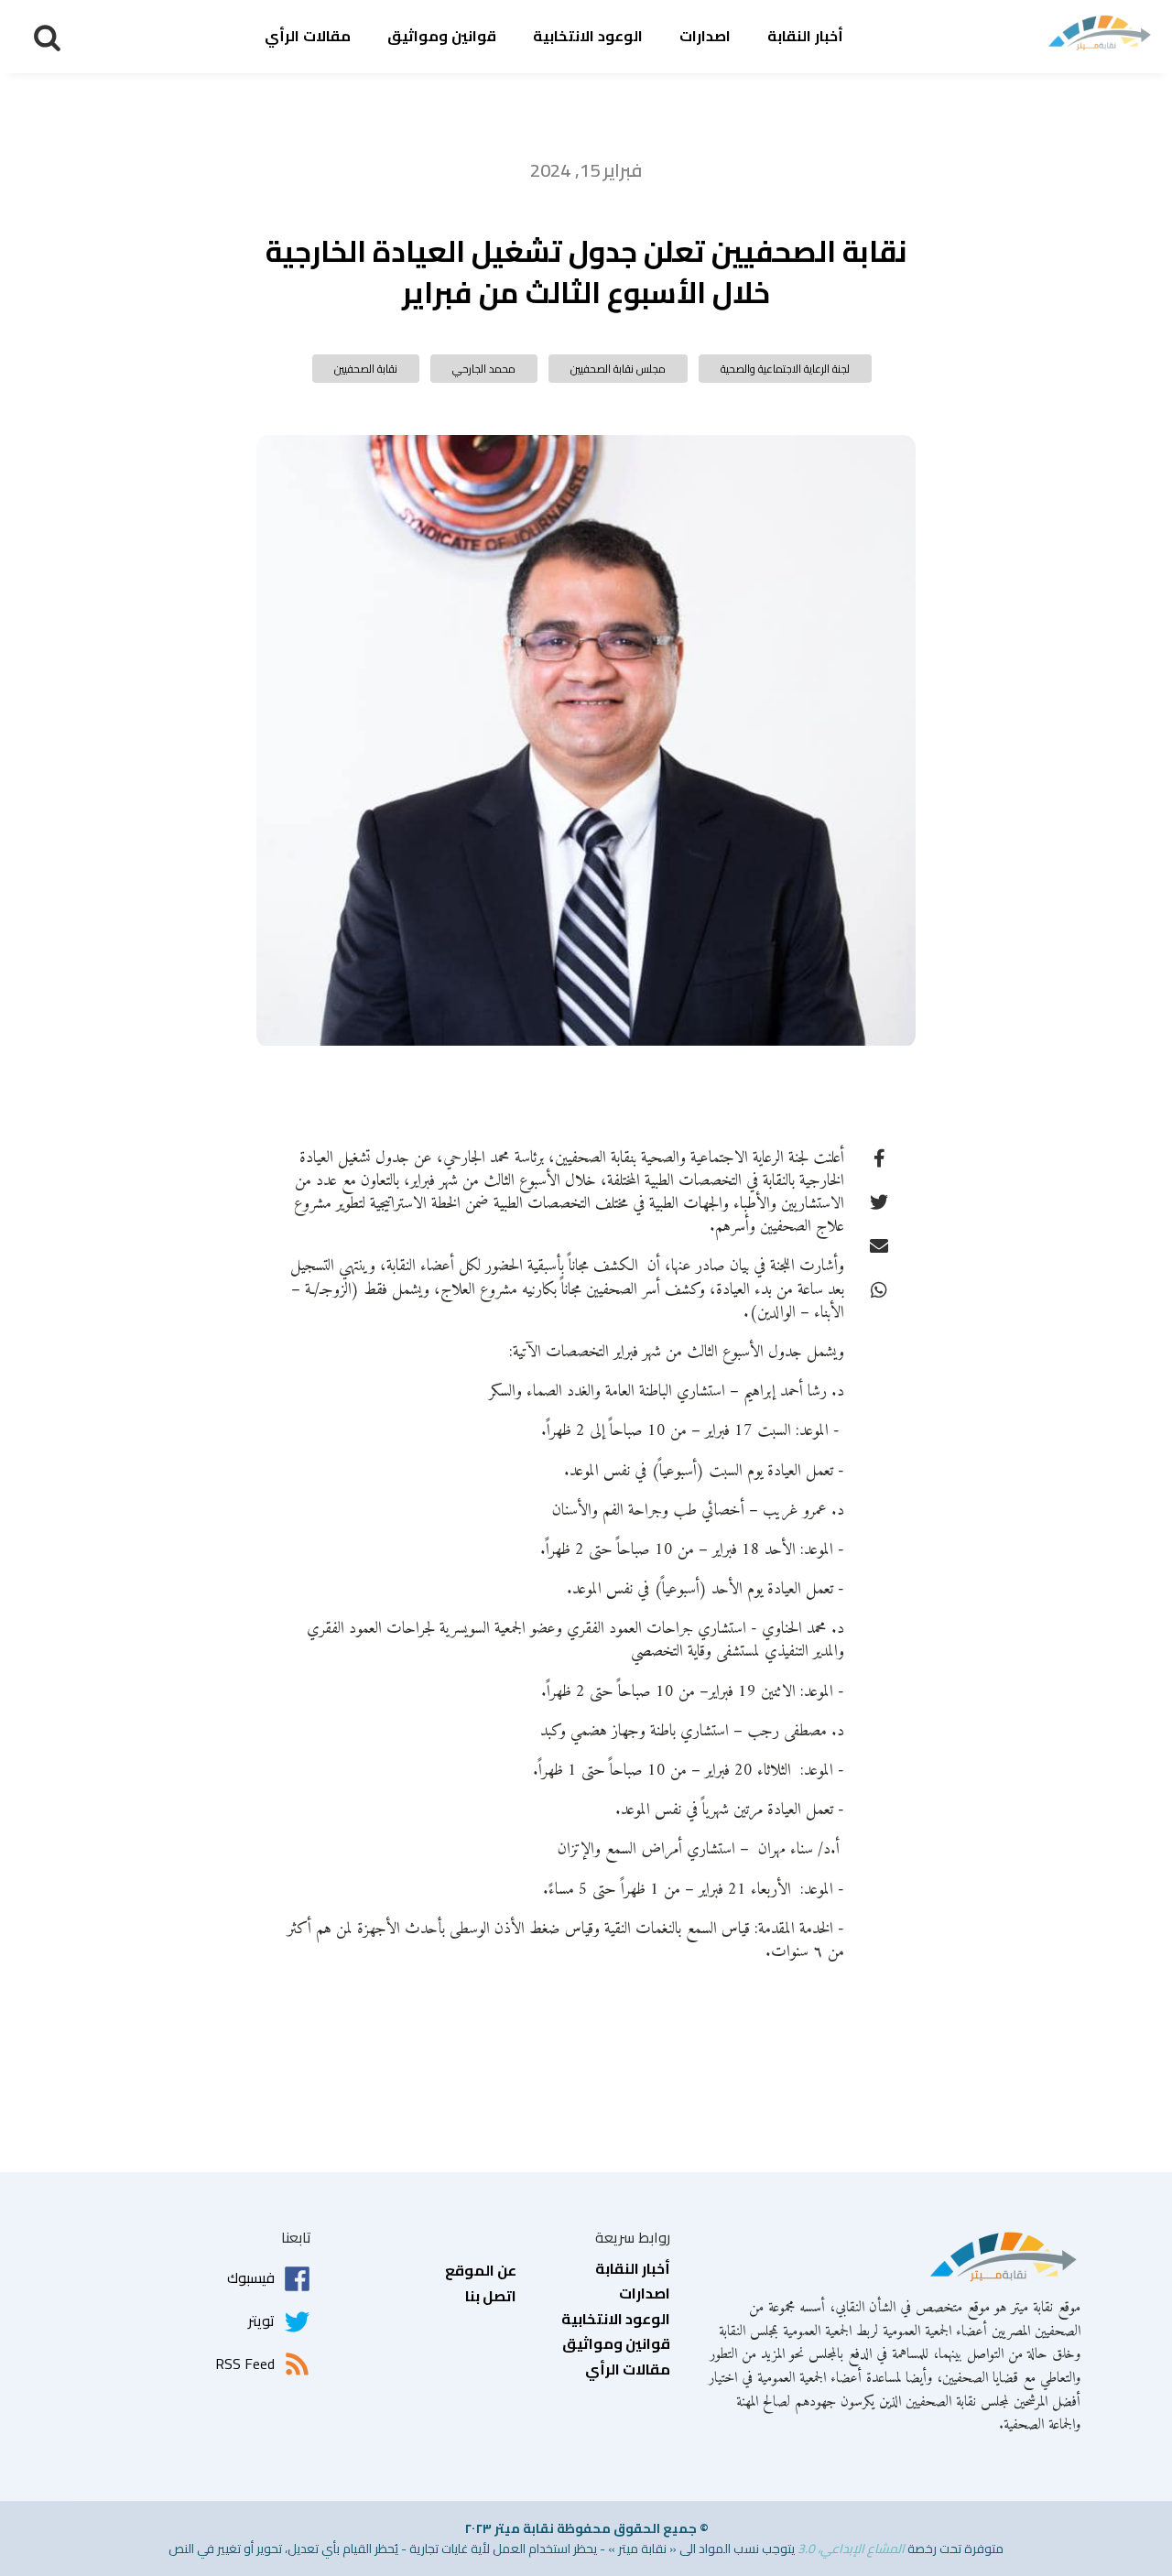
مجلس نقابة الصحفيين (618, 369)
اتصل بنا (491, 2297)
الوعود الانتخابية (588, 36)
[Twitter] (879, 1201)
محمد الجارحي (484, 369)
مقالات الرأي (308, 36)
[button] (47, 37)
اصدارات (705, 36)
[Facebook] (879, 1158)
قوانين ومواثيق (442, 36)
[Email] (879, 1245)
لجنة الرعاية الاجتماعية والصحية (785, 369)
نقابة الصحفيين (366, 369)
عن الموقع (481, 2271)
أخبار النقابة (805, 36)
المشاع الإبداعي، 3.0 (851, 2549)
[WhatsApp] (879, 1289)
